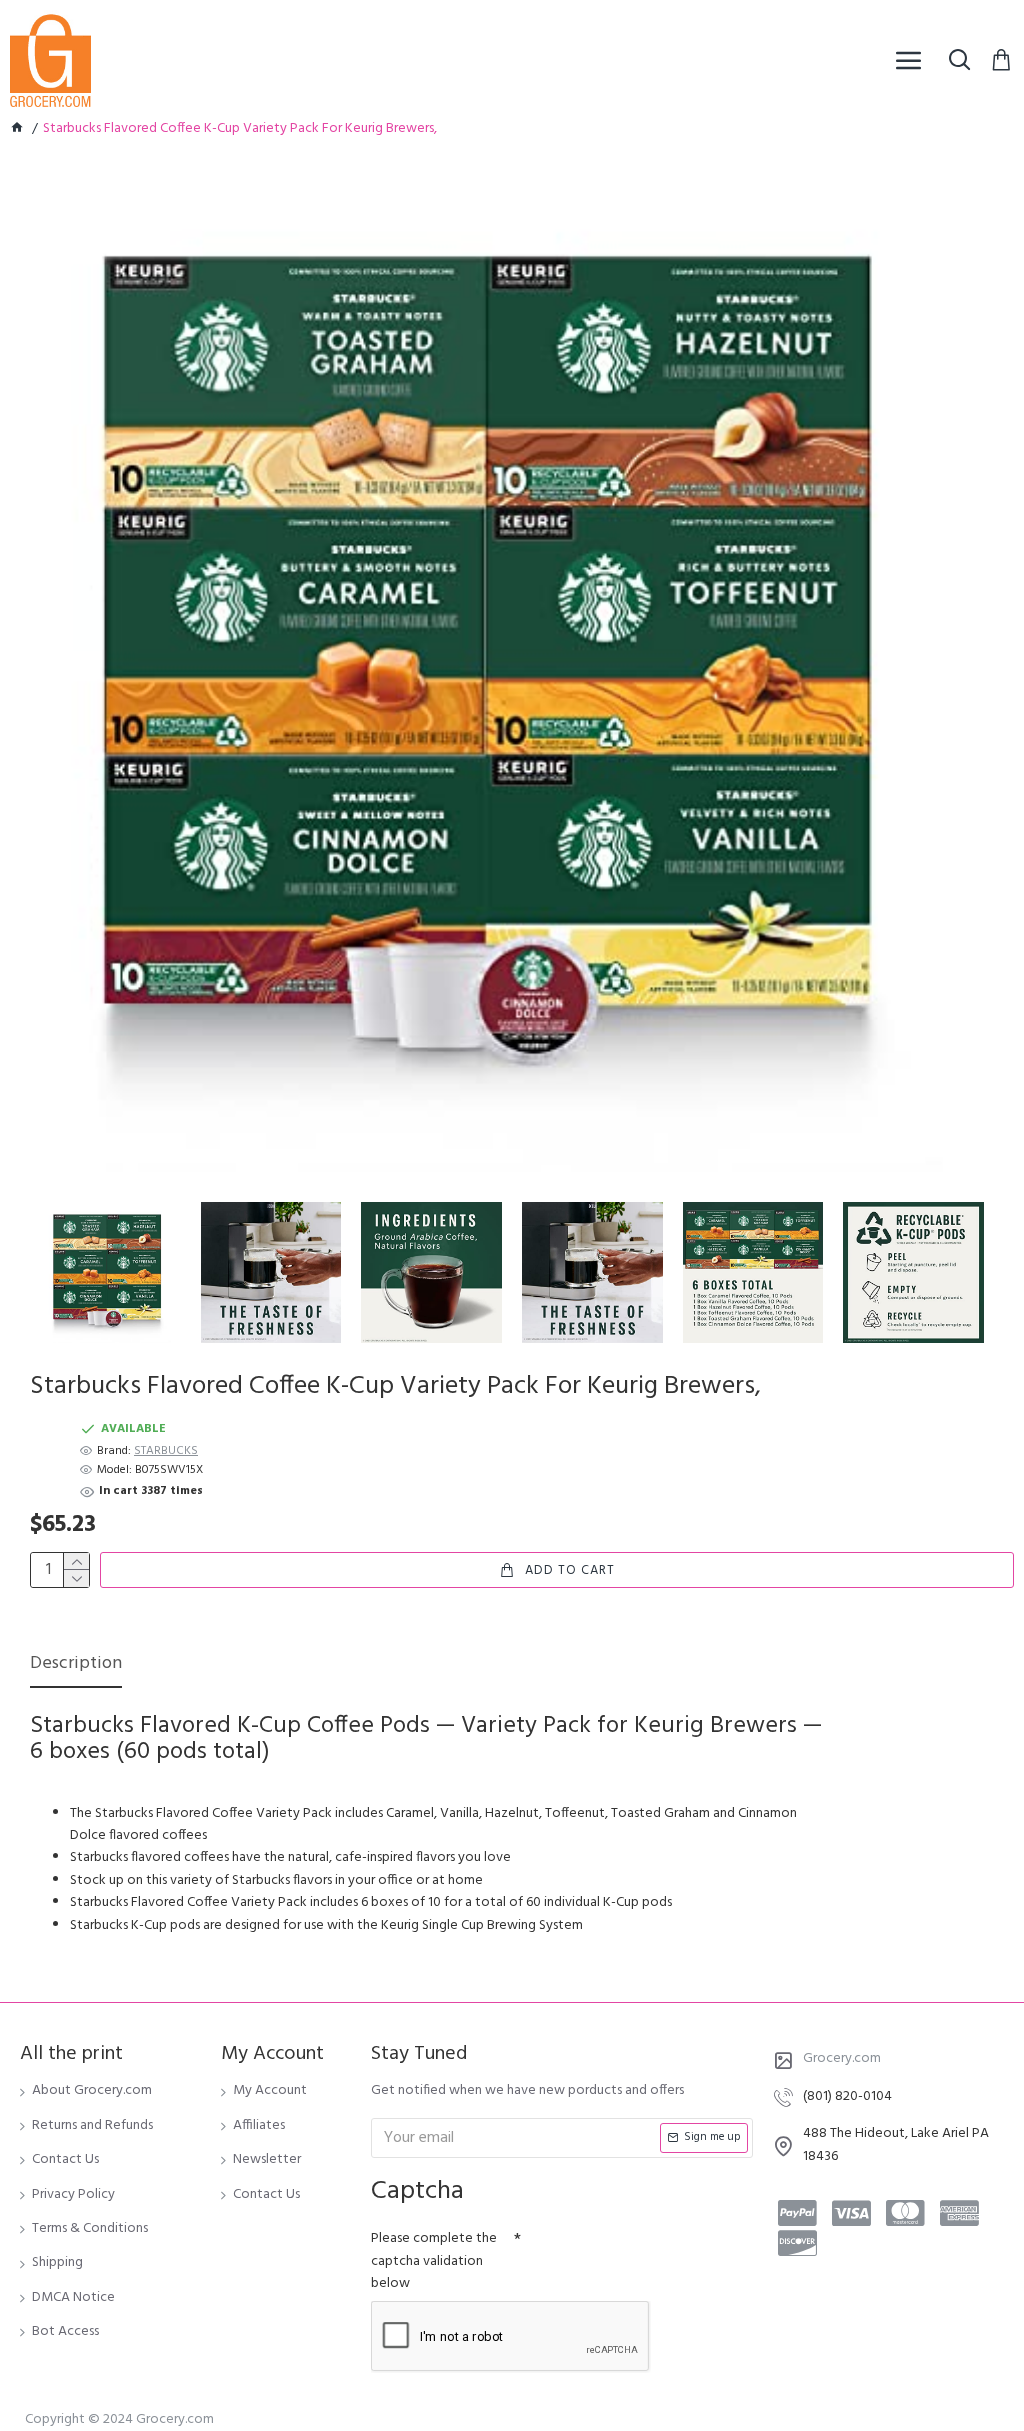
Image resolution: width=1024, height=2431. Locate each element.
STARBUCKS (166, 1451)
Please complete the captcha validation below (434, 2261)
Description (76, 1665)
